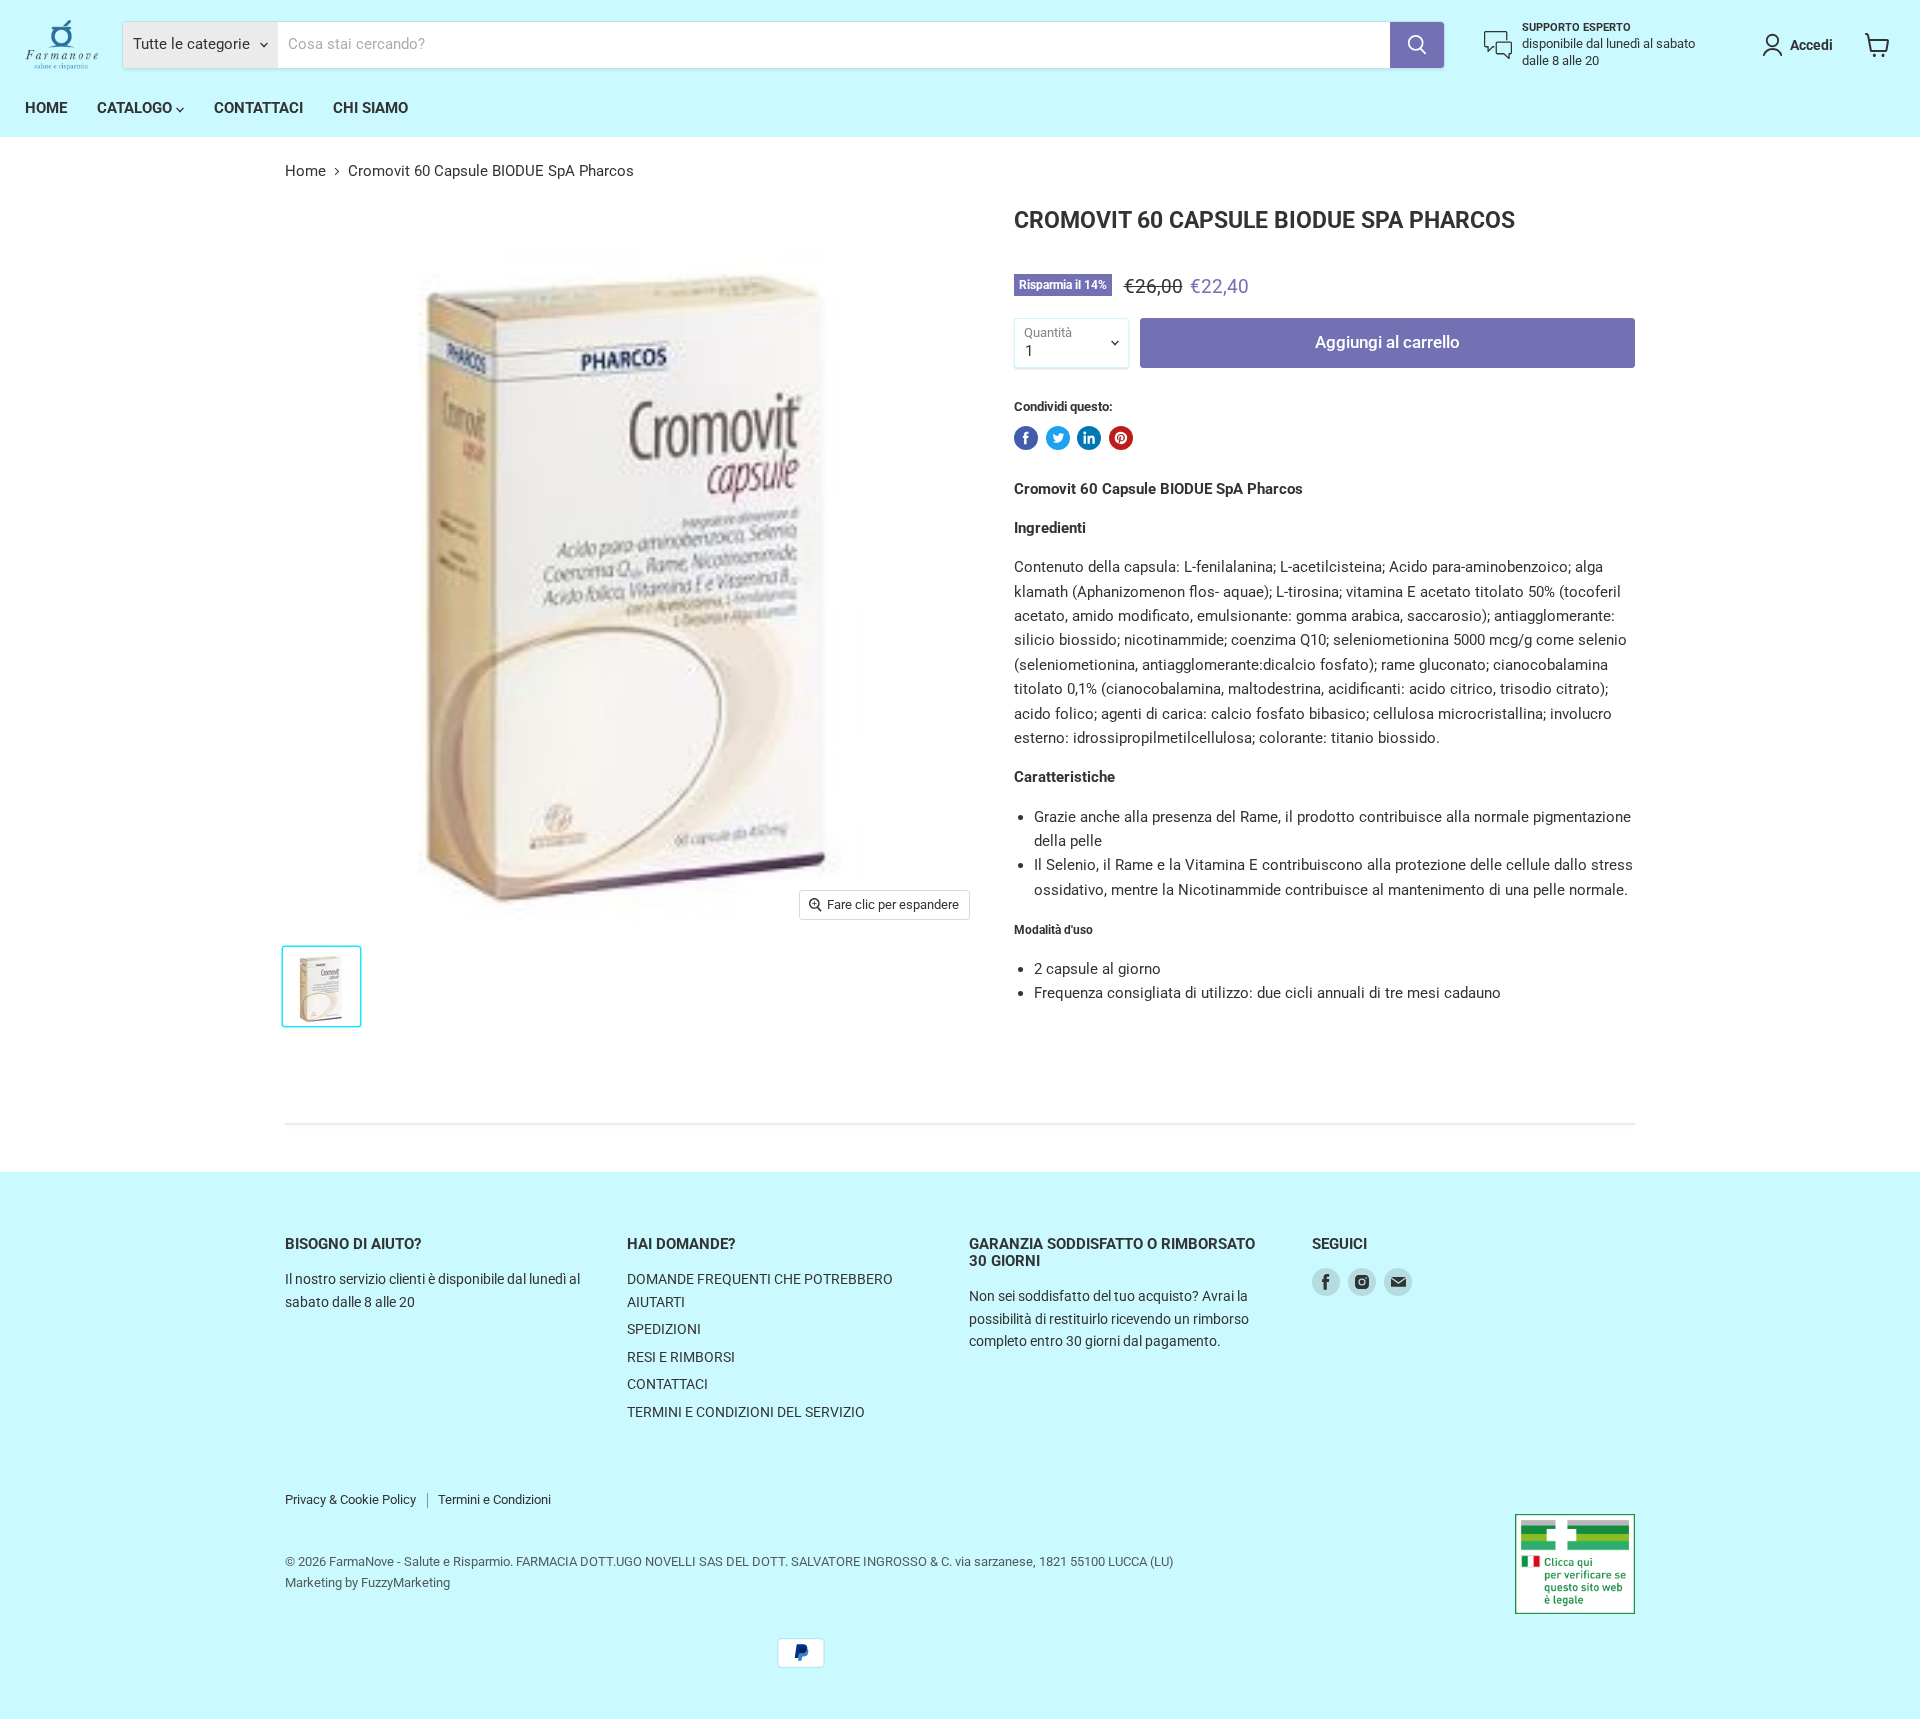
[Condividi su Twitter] (1058, 438)
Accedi (1811, 45)
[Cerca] (1417, 45)
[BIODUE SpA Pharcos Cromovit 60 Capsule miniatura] (321, 986)
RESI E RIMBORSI (681, 1357)
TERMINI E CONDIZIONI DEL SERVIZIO (746, 1412)
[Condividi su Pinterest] (1121, 438)
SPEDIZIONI (664, 1329)
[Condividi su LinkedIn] (1089, 438)
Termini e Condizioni (494, 1499)
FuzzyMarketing (405, 1582)
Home (305, 171)
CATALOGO (136, 108)
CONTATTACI (258, 108)
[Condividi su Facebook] (1026, 438)
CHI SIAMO (370, 108)
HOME (46, 108)
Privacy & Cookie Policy (350, 1499)
